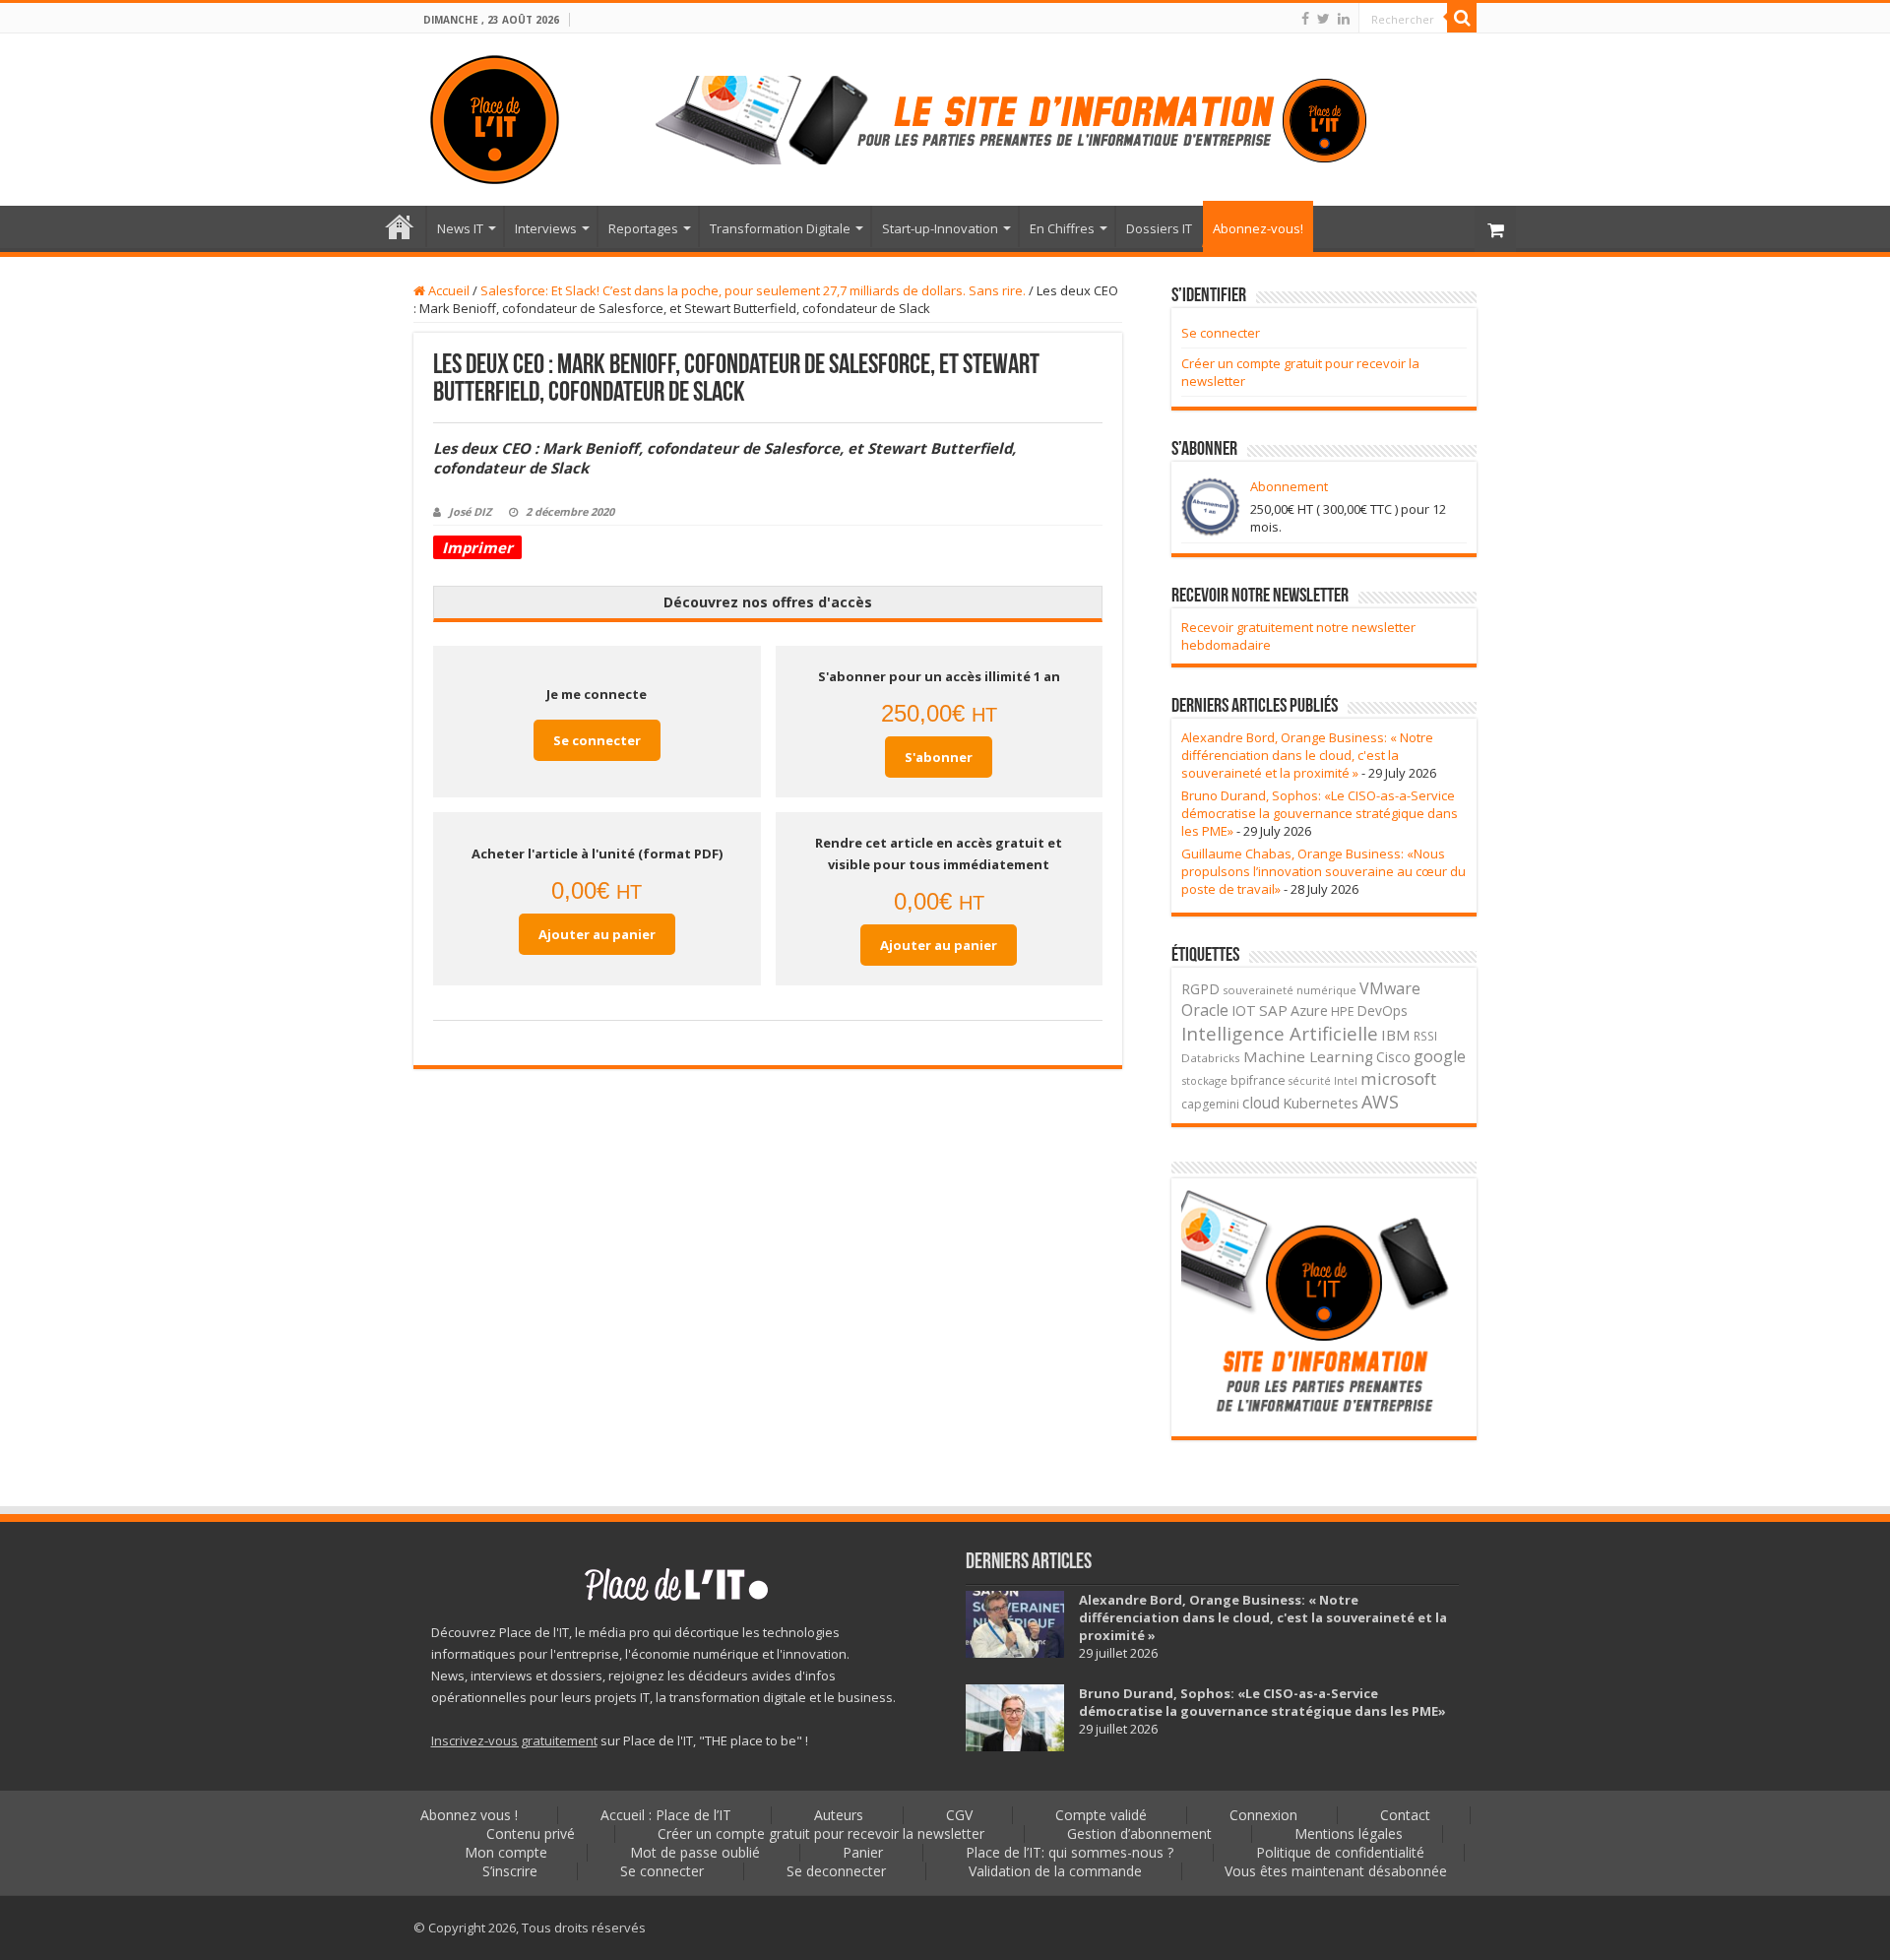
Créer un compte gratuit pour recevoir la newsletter (821, 1834)
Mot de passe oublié (695, 1852)
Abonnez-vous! (1258, 228)
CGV (959, 1815)
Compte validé (1101, 1815)
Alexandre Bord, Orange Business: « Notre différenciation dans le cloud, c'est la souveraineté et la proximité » (1307, 755)
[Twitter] (1323, 19)
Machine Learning (1308, 1056)
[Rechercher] (1462, 18)
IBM (1396, 1035)
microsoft (1398, 1078)
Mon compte (506, 1852)
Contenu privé (531, 1834)
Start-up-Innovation (940, 228)
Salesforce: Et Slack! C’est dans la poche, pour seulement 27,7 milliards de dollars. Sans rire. (753, 290)
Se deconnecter (836, 1871)
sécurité (1310, 1081)
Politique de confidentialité (1340, 1852)
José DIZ (470, 511)
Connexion (1263, 1815)
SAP (1273, 1010)
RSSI (1425, 1036)
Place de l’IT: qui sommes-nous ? (1070, 1852)
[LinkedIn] (1344, 19)
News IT (460, 228)
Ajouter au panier (597, 934)
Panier (863, 1852)
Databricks (1211, 1058)
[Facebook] (1305, 19)
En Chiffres (1062, 228)
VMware (1390, 988)
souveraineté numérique (1290, 990)
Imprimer (477, 547)
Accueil (447, 290)
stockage (1204, 1080)
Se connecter (597, 740)
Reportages (643, 228)
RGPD (1200, 989)
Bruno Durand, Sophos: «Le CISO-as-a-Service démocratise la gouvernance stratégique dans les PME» (1320, 813)
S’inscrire (510, 1871)
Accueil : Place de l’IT (400, 226)
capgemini (1210, 1104)
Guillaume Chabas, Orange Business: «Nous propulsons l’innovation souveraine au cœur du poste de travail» (1323, 871)
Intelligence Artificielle (1280, 1033)
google (1440, 1056)
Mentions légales (1349, 1834)
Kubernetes (1321, 1103)
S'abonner (939, 757)
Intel (1346, 1081)
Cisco (1393, 1057)
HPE (1343, 1012)
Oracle (1205, 1010)
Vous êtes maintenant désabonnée (1336, 1871)
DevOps (1383, 1011)
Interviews (546, 228)
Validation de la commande (1055, 1871)
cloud (1261, 1103)
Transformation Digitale (780, 228)
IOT (1244, 1011)
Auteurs (839, 1815)
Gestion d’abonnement (1139, 1834)
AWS (1380, 1102)
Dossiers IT (1159, 228)
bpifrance (1258, 1080)
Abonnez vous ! (469, 1815)
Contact (1405, 1815)
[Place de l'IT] (495, 120)
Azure (1309, 1010)
